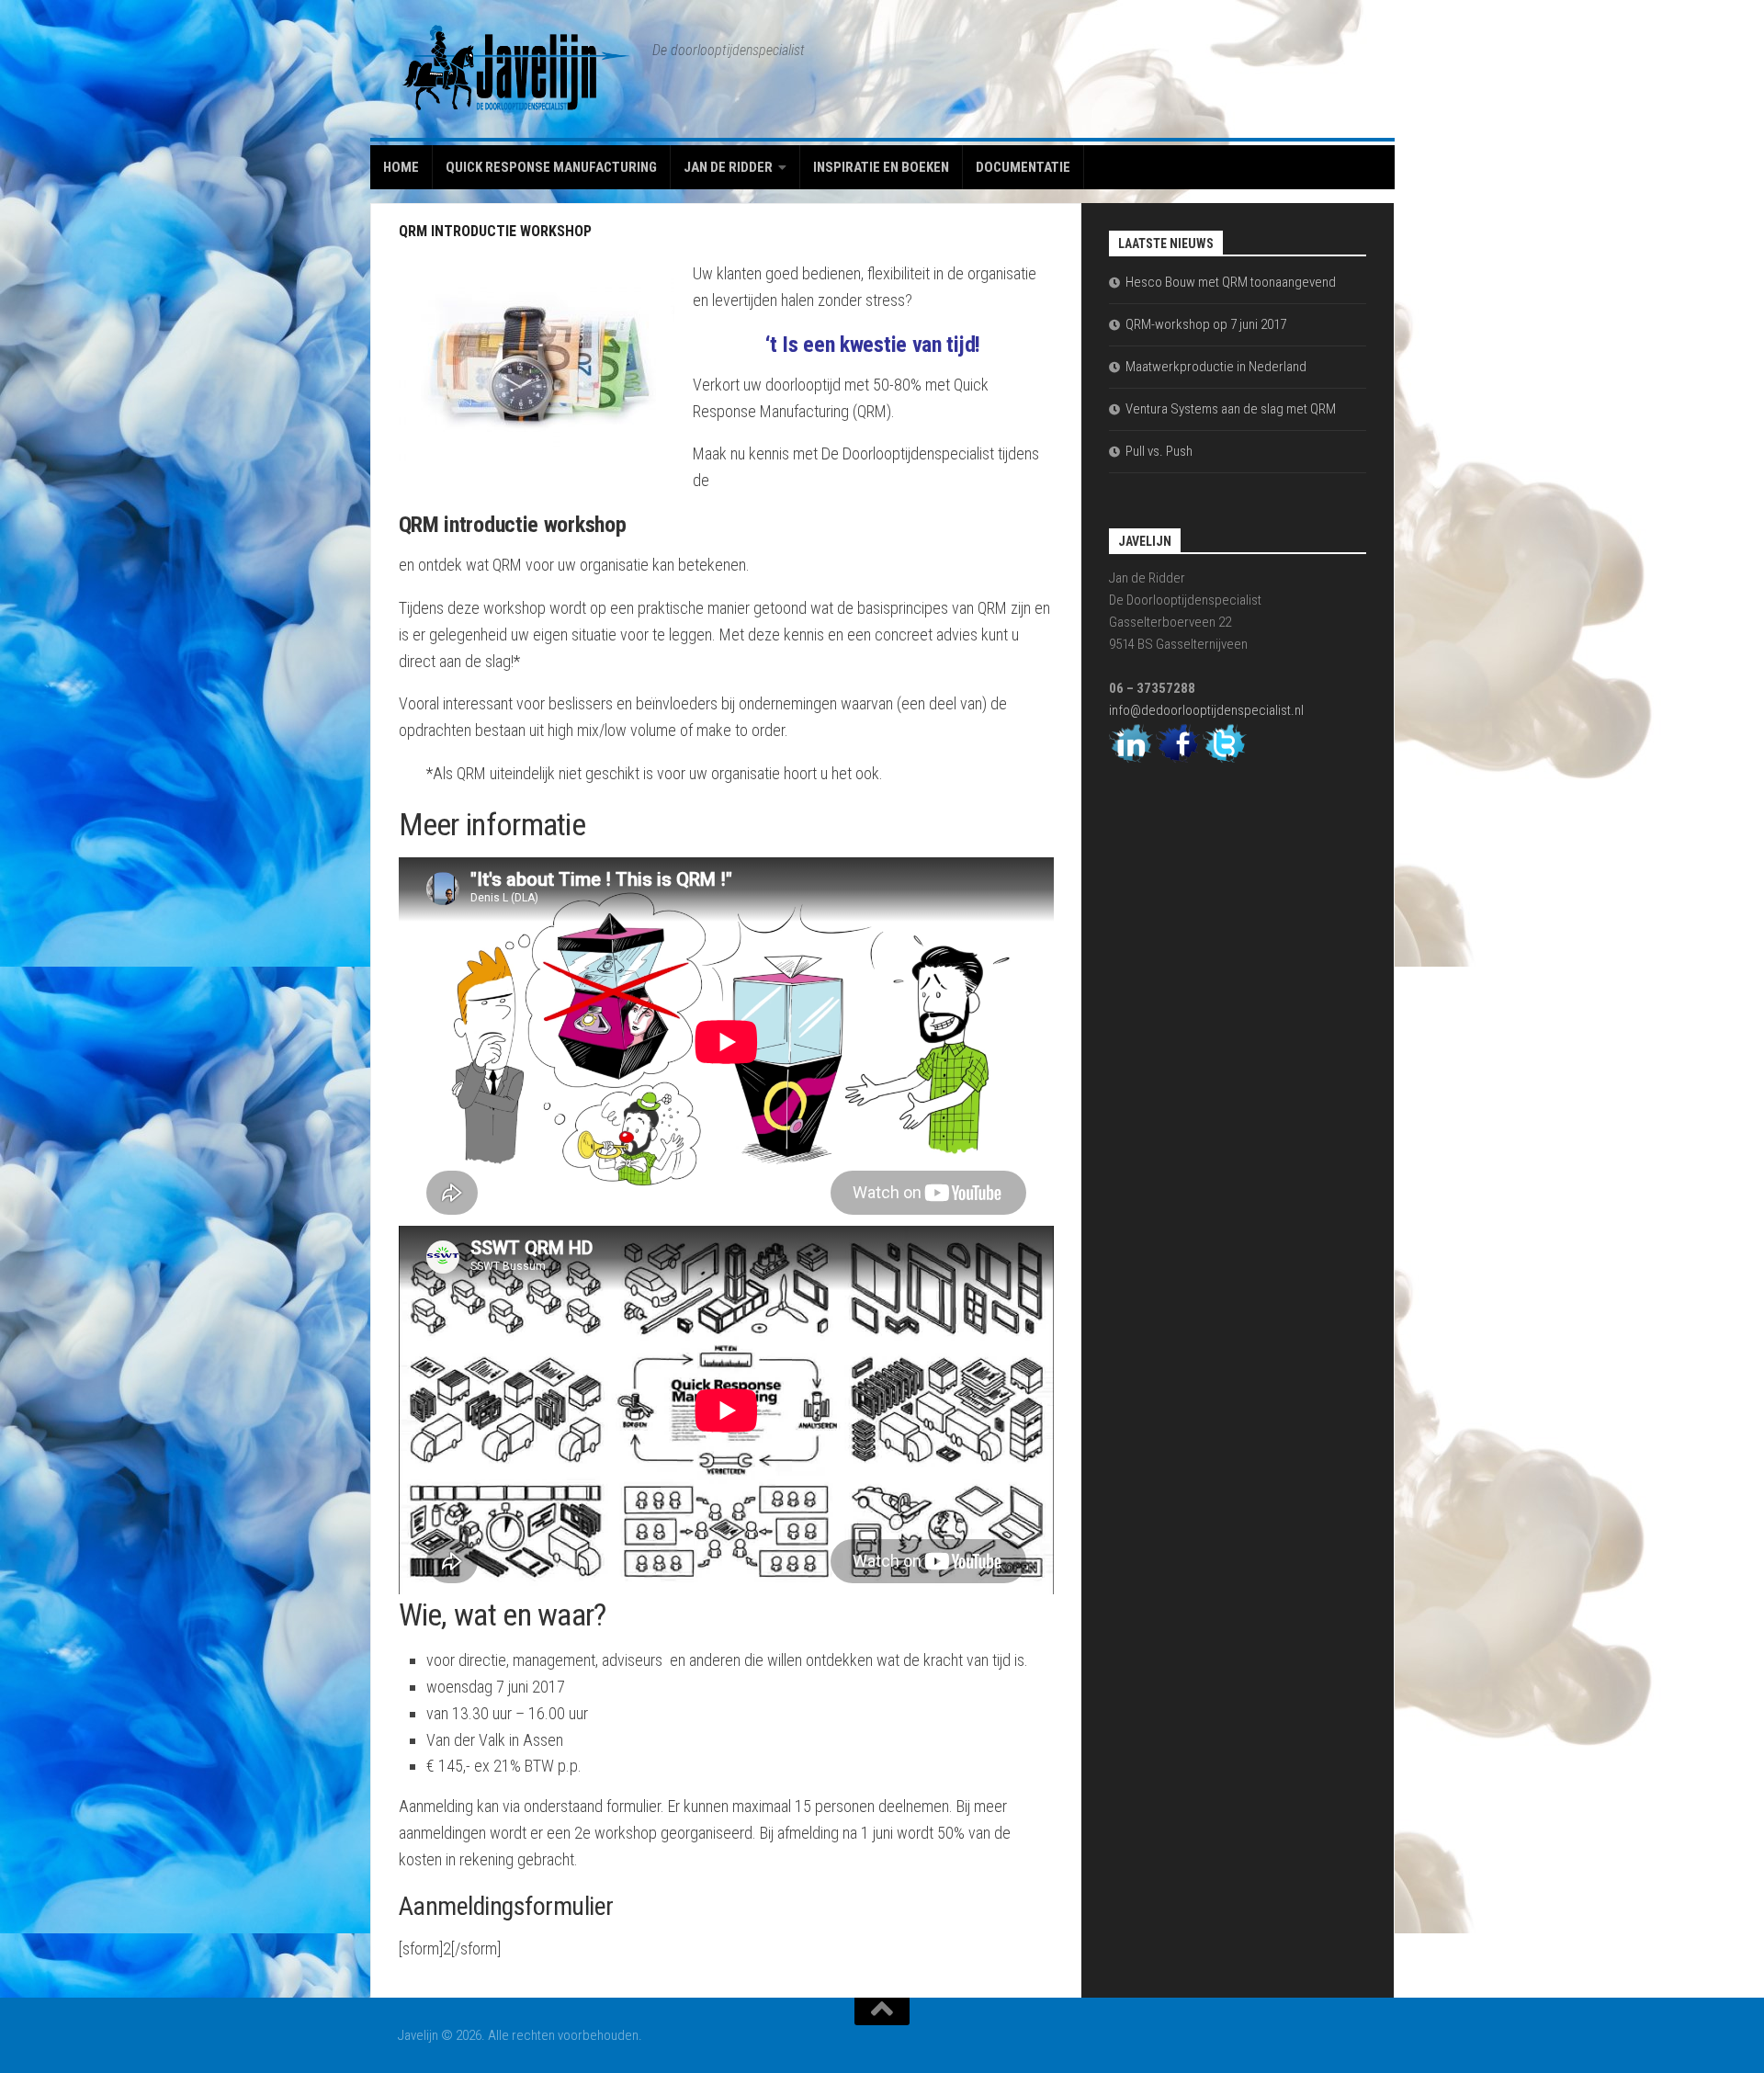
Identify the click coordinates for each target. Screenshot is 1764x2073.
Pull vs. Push (1159, 451)
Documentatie (1023, 167)
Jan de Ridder (728, 167)
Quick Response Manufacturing (551, 167)
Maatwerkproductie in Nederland (1216, 367)
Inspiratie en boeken (881, 167)
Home (401, 167)
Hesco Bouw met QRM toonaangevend (1231, 282)
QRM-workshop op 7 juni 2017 (1206, 324)
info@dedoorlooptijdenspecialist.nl (1206, 710)
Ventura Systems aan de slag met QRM (1231, 409)
